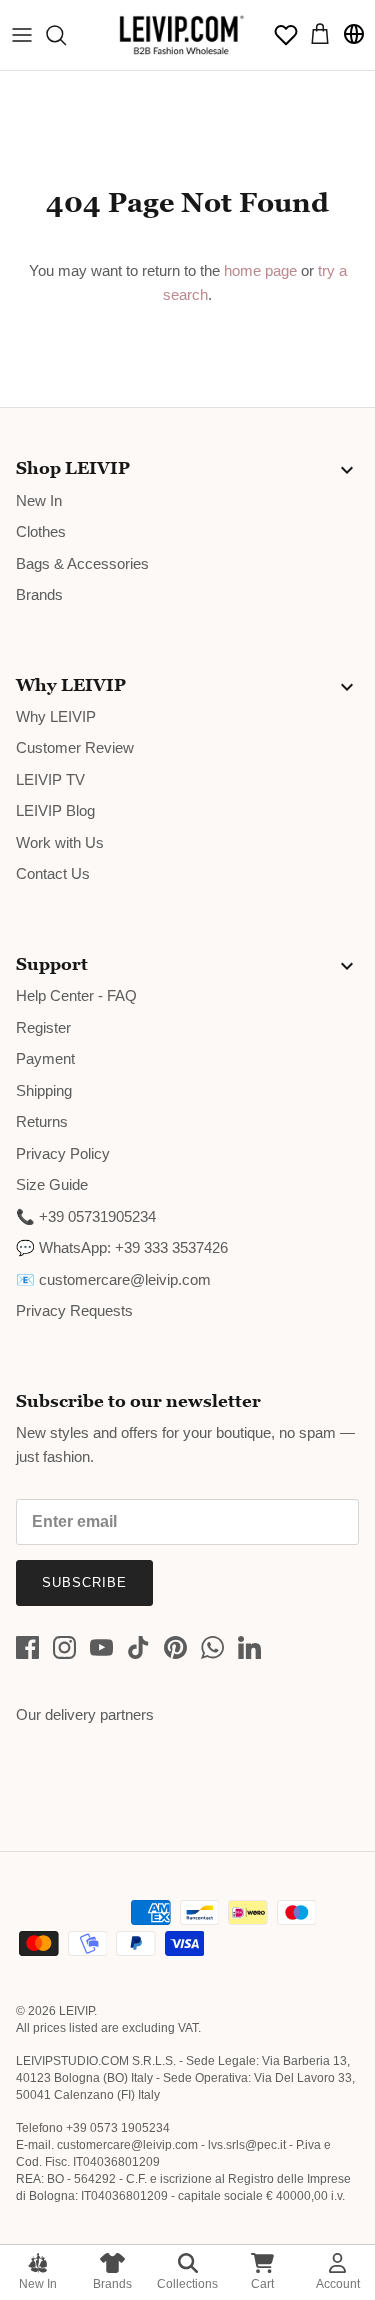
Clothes (41, 531)
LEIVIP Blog (55, 810)
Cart (262, 2284)
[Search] (66, 35)
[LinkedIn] (249, 1647)
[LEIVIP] (181, 35)
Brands (112, 2284)
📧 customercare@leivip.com (113, 1279)
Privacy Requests (74, 1310)
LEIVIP (76, 2011)
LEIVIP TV (50, 779)
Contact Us (53, 873)
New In (38, 2284)
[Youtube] (101, 1647)
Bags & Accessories (82, 563)
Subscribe (84, 1582)
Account (338, 2284)
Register (43, 1027)
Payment (45, 1058)
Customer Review (75, 747)
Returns (42, 1121)
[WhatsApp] (212, 1647)
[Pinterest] (175, 1647)
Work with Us (60, 842)
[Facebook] (27, 1647)
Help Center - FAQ (76, 995)
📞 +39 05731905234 (86, 1216)
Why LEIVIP (56, 716)
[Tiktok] (138, 1647)
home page (260, 270)
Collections (187, 2284)
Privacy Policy (63, 1153)
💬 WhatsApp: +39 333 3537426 (122, 1247)
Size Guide (52, 1184)
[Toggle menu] (22, 35)
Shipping (44, 1090)
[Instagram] (64, 1647)
